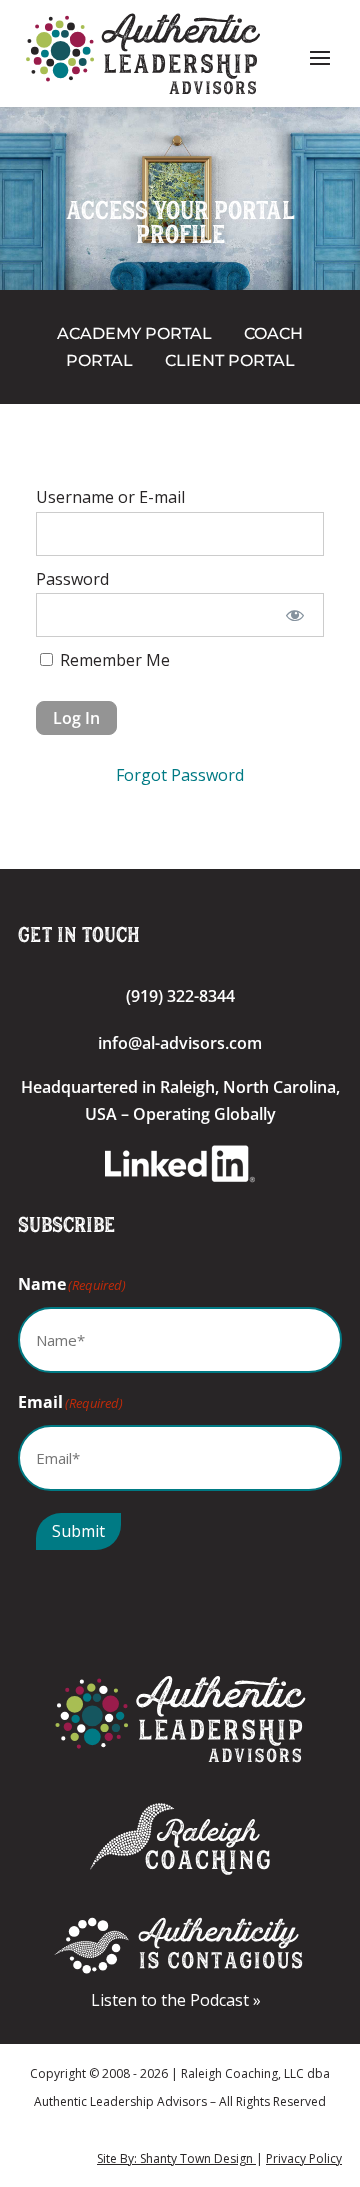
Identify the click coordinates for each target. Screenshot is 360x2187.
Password (72, 579)
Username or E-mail (110, 497)
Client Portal (230, 360)
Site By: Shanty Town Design (176, 2158)
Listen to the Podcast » (180, 2000)
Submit (78, 1531)
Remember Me (113, 660)
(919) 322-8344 (180, 996)
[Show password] (295, 615)
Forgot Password (180, 775)
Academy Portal (134, 333)
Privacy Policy (304, 2158)
